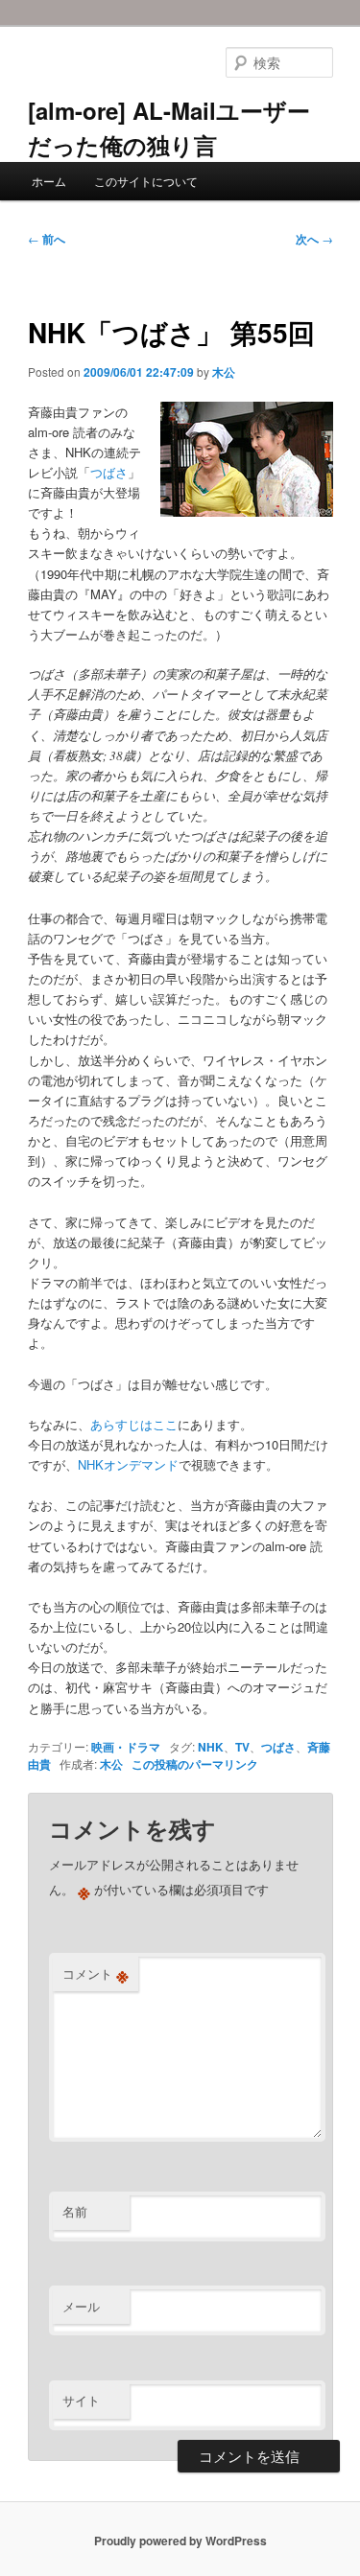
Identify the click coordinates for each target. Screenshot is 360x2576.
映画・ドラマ (126, 1747)
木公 (224, 372)
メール (81, 2306)
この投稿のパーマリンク (195, 1764)
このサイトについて (146, 181)
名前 (75, 2211)
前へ (47, 239)
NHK (211, 1747)
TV (242, 1747)
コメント (96, 1974)
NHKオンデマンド (128, 1464)
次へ (314, 239)
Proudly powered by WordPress (180, 2541)
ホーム (49, 181)
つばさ (109, 472)
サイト (81, 2400)
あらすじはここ (134, 1424)
